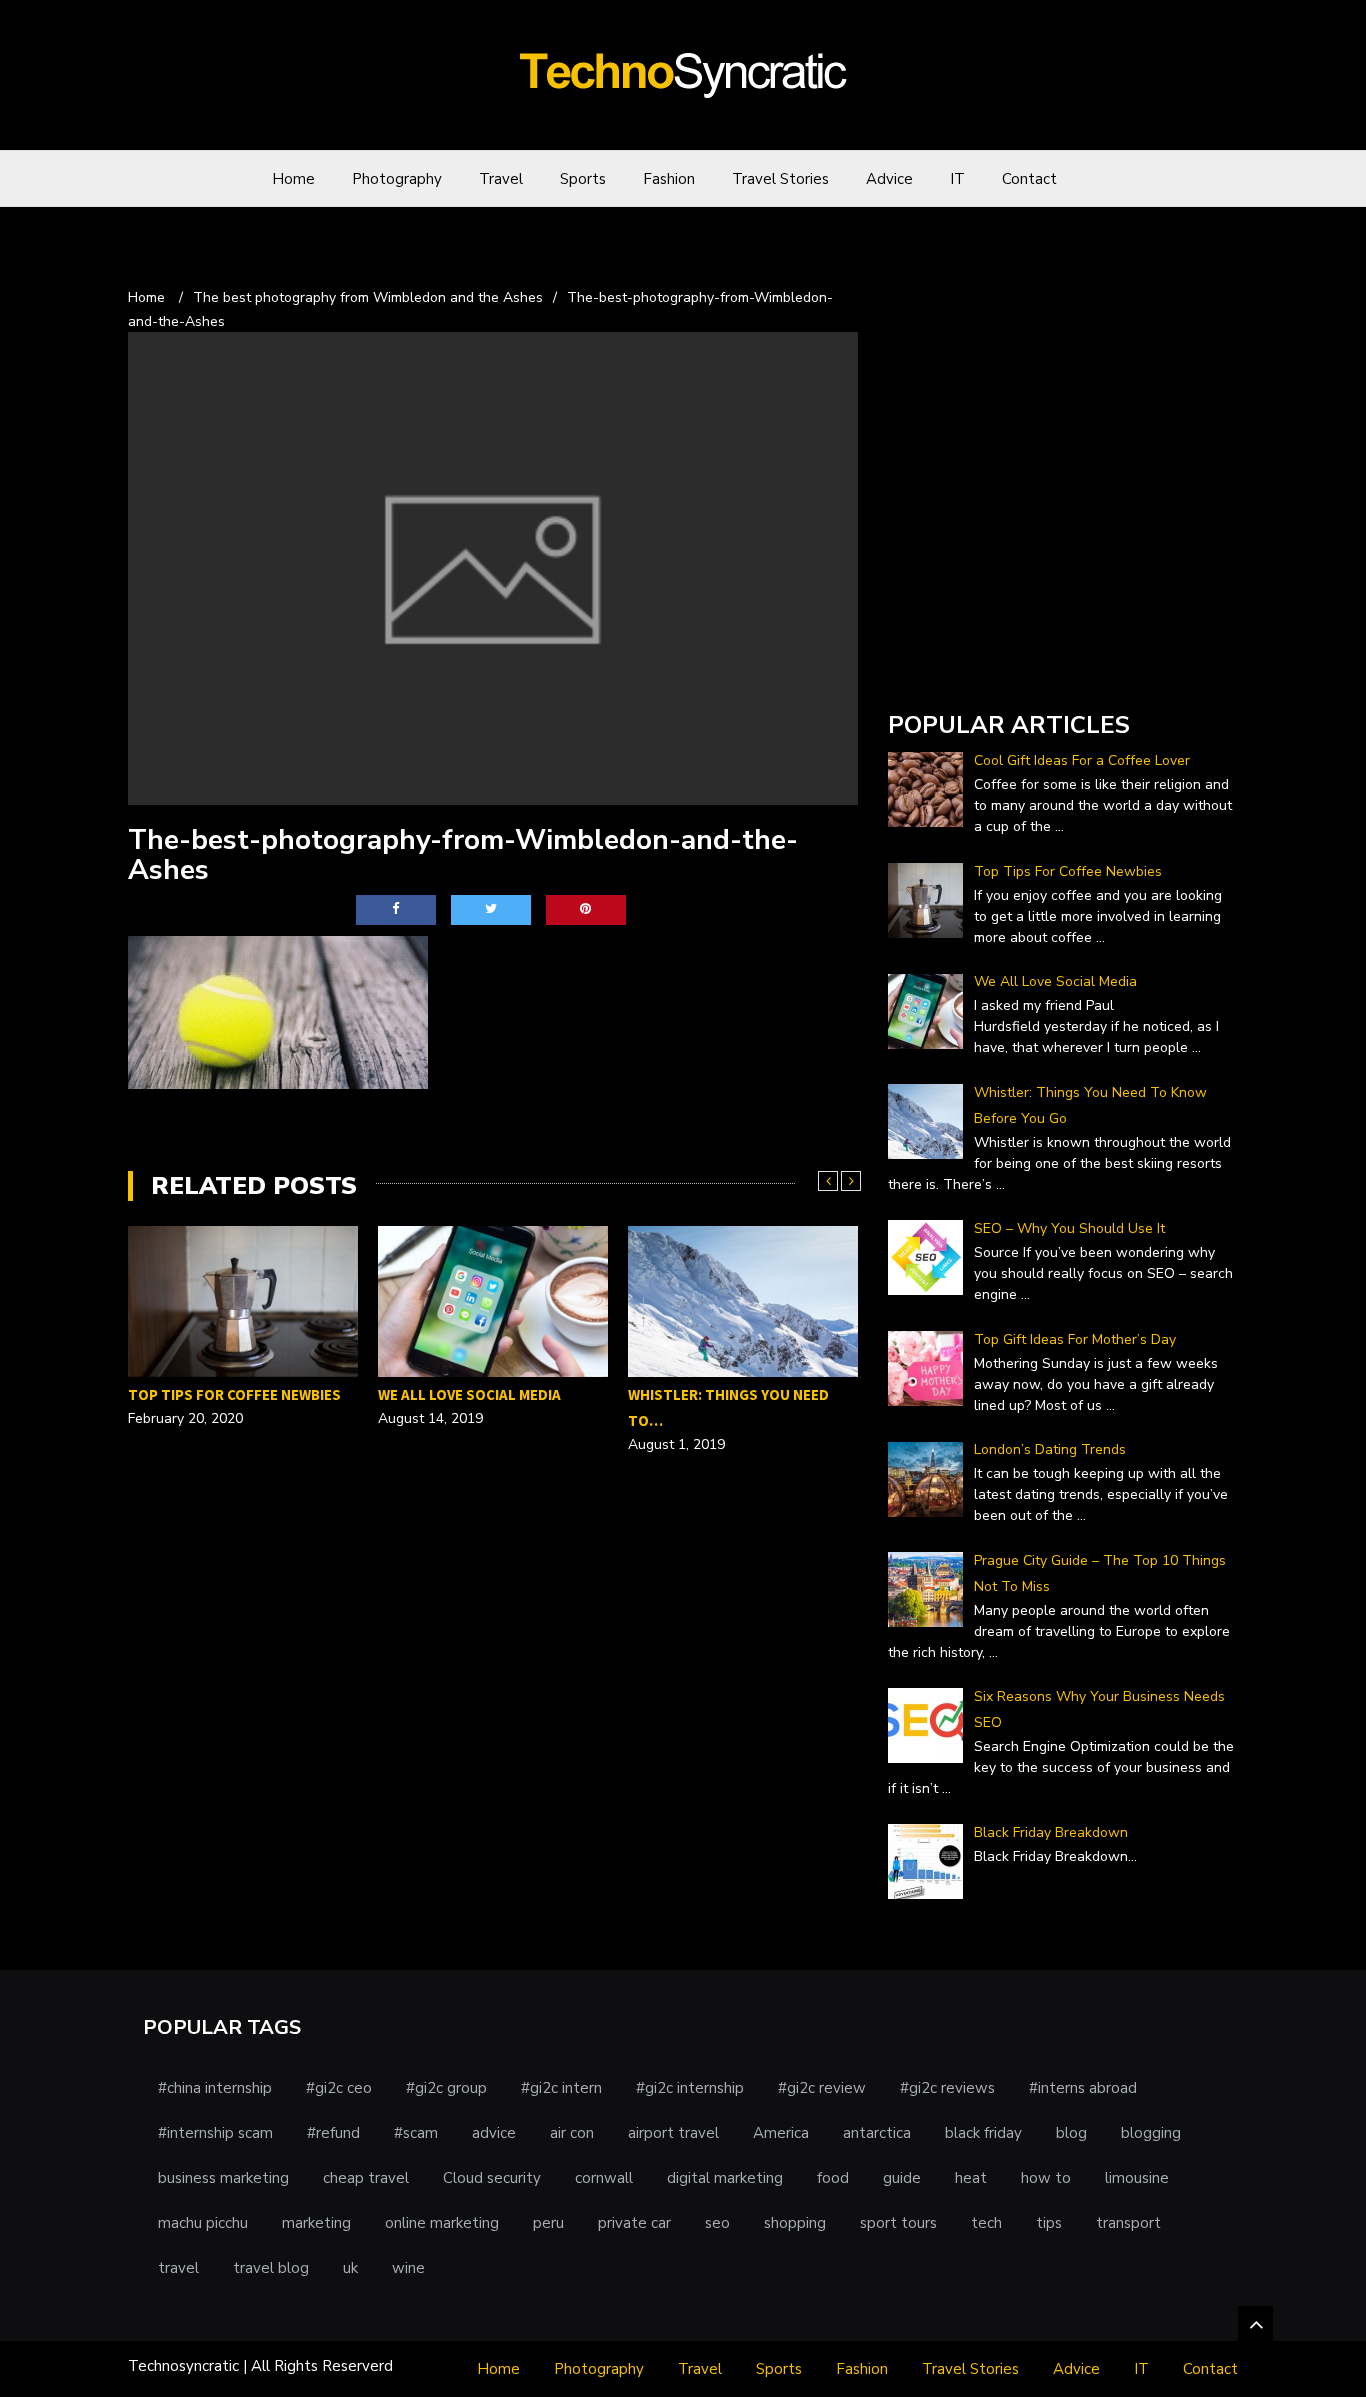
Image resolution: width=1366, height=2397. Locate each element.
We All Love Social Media (219, 1394)
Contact (1029, 179)
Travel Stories (780, 179)
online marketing (442, 2223)
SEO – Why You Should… (717, 1473)
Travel (501, 179)
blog (1071, 2133)
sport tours (898, 2223)
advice (494, 2133)
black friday (983, 2133)
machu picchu (203, 2223)
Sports (583, 179)
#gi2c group (446, 2088)
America (781, 2133)
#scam (416, 2133)
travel (178, 2268)
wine (408, 2268)
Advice (889, 179)
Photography (397, 179)
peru (548, 2223)
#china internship (215, 2088)
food (833, 2178)
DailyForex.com (941, 668)
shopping (795, 2223)
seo (717, 2223)
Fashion (669, 179)
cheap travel (366, 2178)
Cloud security (492, 2178)
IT (957, 179)
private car (634, 2223)
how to (1046, 2178)
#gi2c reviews (947, 2088)
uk (350, 2268)
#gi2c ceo (339, 2088)
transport (1128, 2223)
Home (293, 179)
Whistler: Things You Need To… (478, 1407)
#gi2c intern (561, 2088)
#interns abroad (1083, 2088)
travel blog (271, 2268)
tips (1049, 2223)
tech (986, 2223)
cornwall (604, 2178)
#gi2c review (822, 2088)
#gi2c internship (690, 2088)
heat (971, 2178)
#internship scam (215, 2133)
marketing (316, 2223)
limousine (1137, 2178)
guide (902, 2178)
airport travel (673, 2133)
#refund (333, 2133)
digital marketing (725, 2178)
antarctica (877, 2133)
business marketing (223, 2178)
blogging (1151, 2133)
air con (572, 2133)
